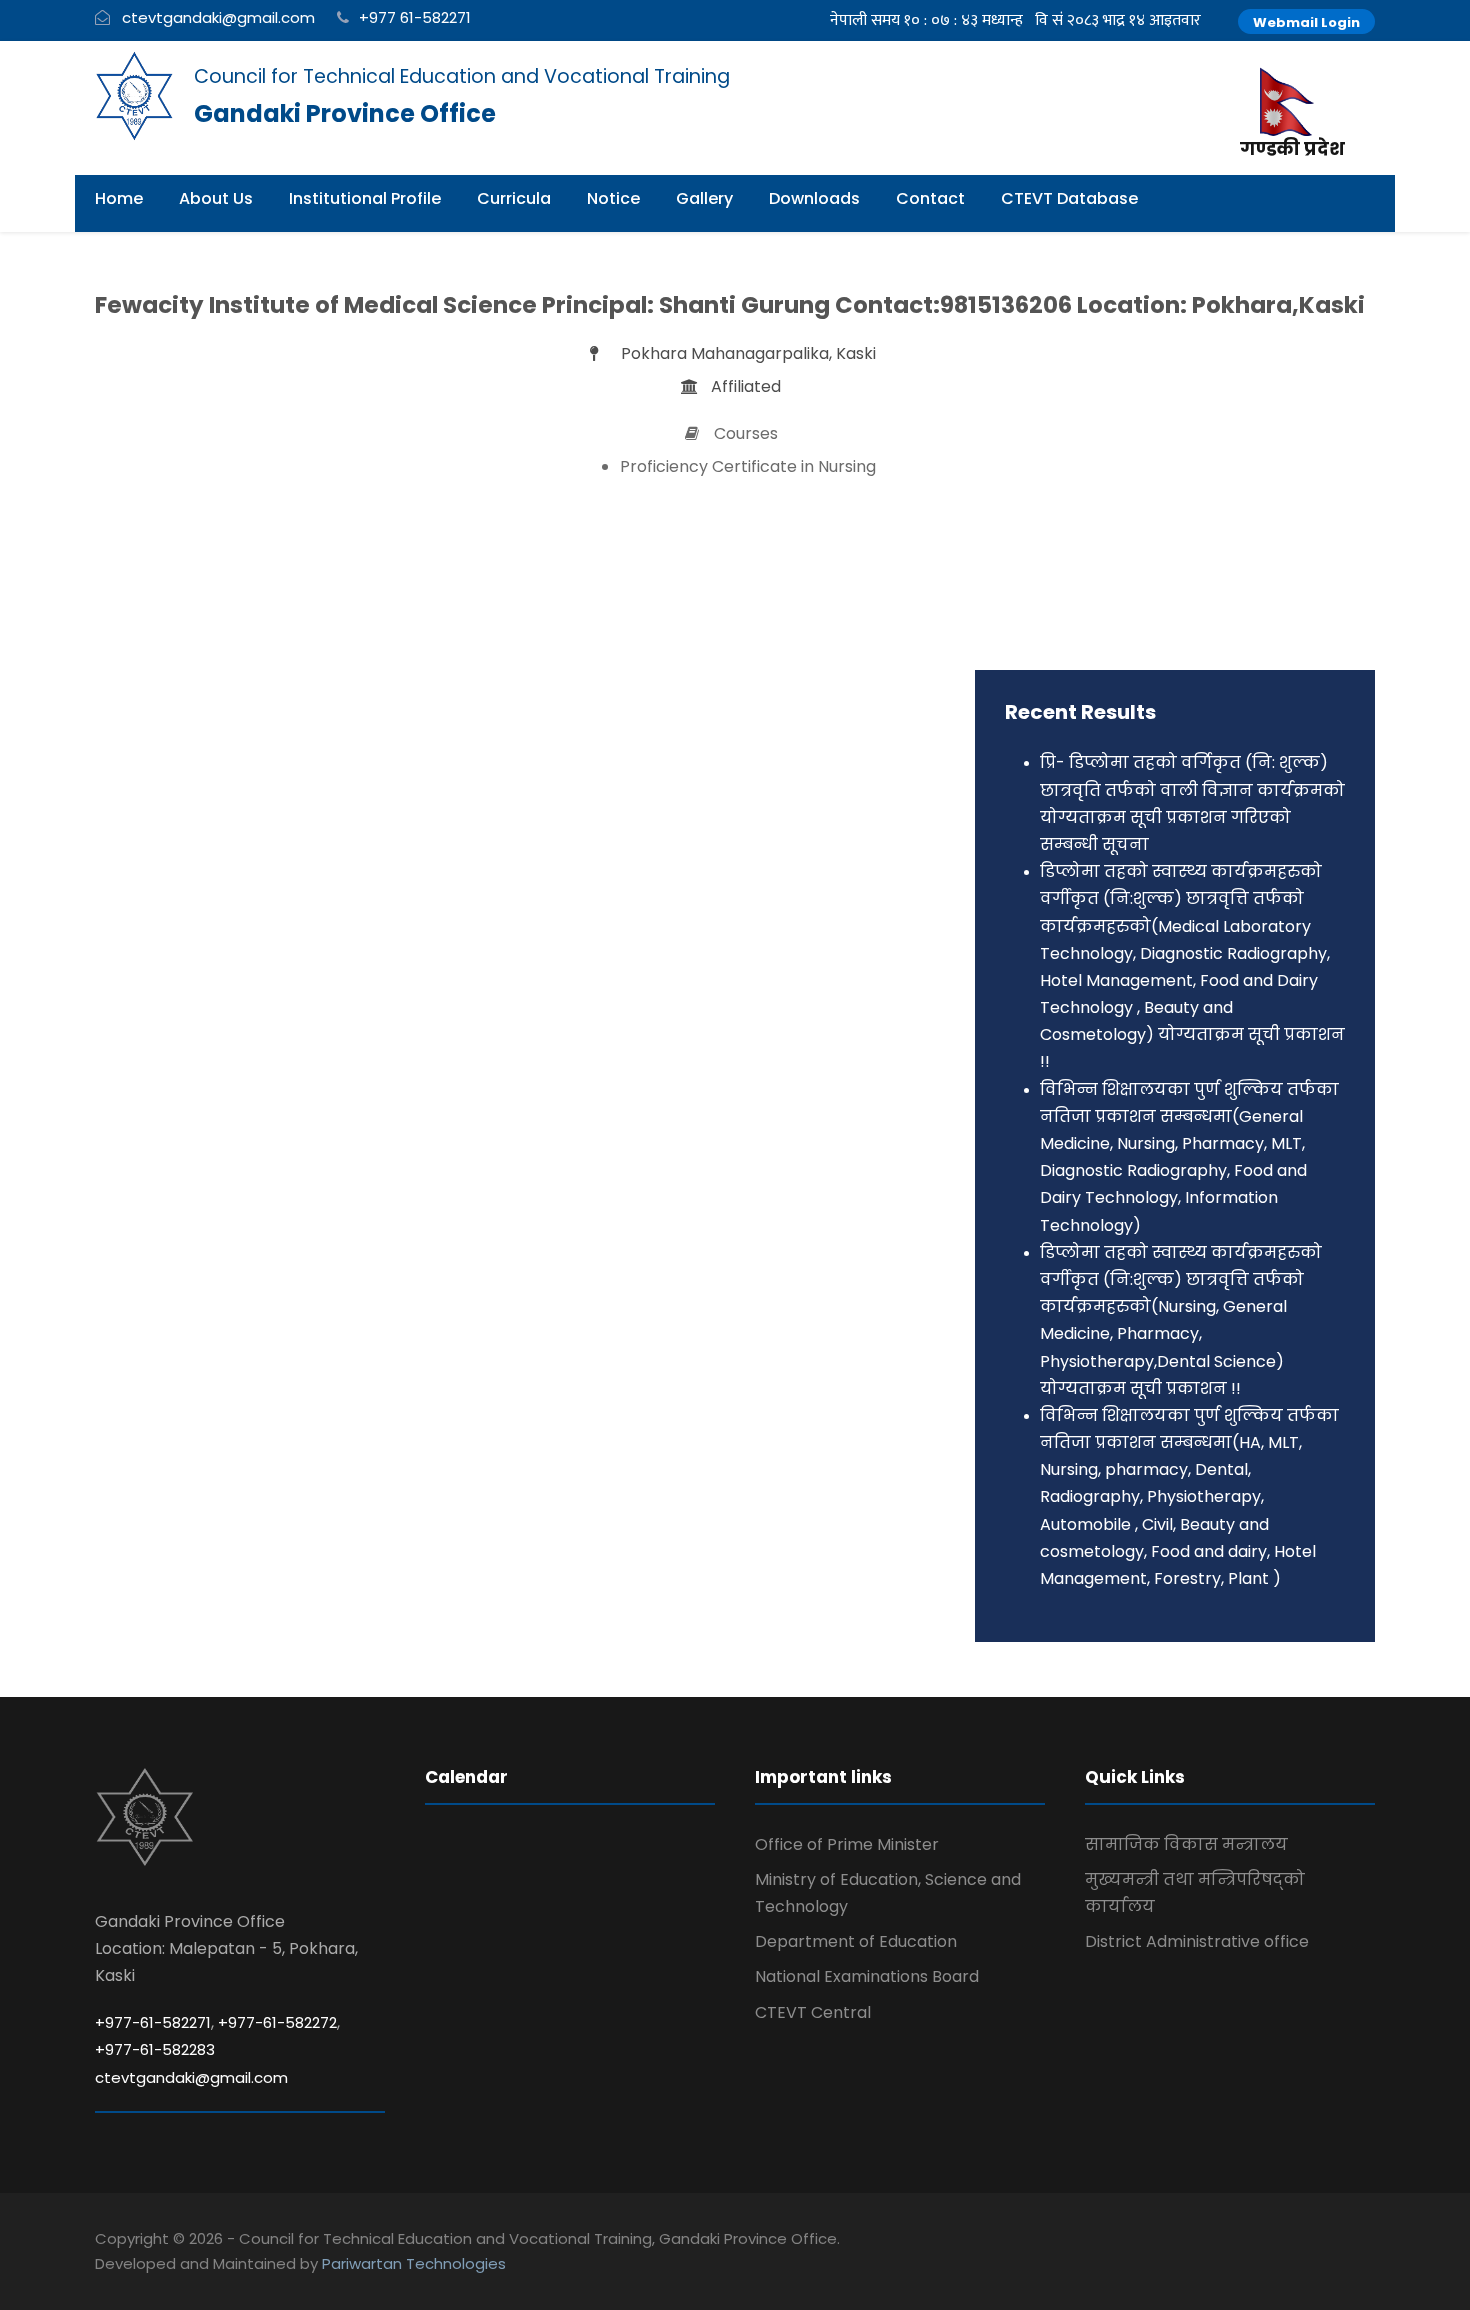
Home (119, 198)
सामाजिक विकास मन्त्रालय (1186, 1844)
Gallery (704, 198)
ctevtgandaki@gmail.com (218, 17)
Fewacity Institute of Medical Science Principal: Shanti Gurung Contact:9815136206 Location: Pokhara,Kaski (730, 305)
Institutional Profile (365, 198)
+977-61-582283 (155, 2049)
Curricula (514, 198)
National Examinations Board (867, 1976)
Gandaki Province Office (345, 113)
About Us (216, 198)
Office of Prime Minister (847, 1844)
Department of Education (856, 1941)
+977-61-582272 (277, 2022)
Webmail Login (1306, 22)
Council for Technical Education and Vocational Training (462, 76)
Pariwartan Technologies (414, 2263)
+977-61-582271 (153, 2022)
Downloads (814, 198)
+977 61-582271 (415, 17)
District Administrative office (1197, 1941)
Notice (613, 198)
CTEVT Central (813, 2012)
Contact (930, 198)
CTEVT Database (1069, 198)
